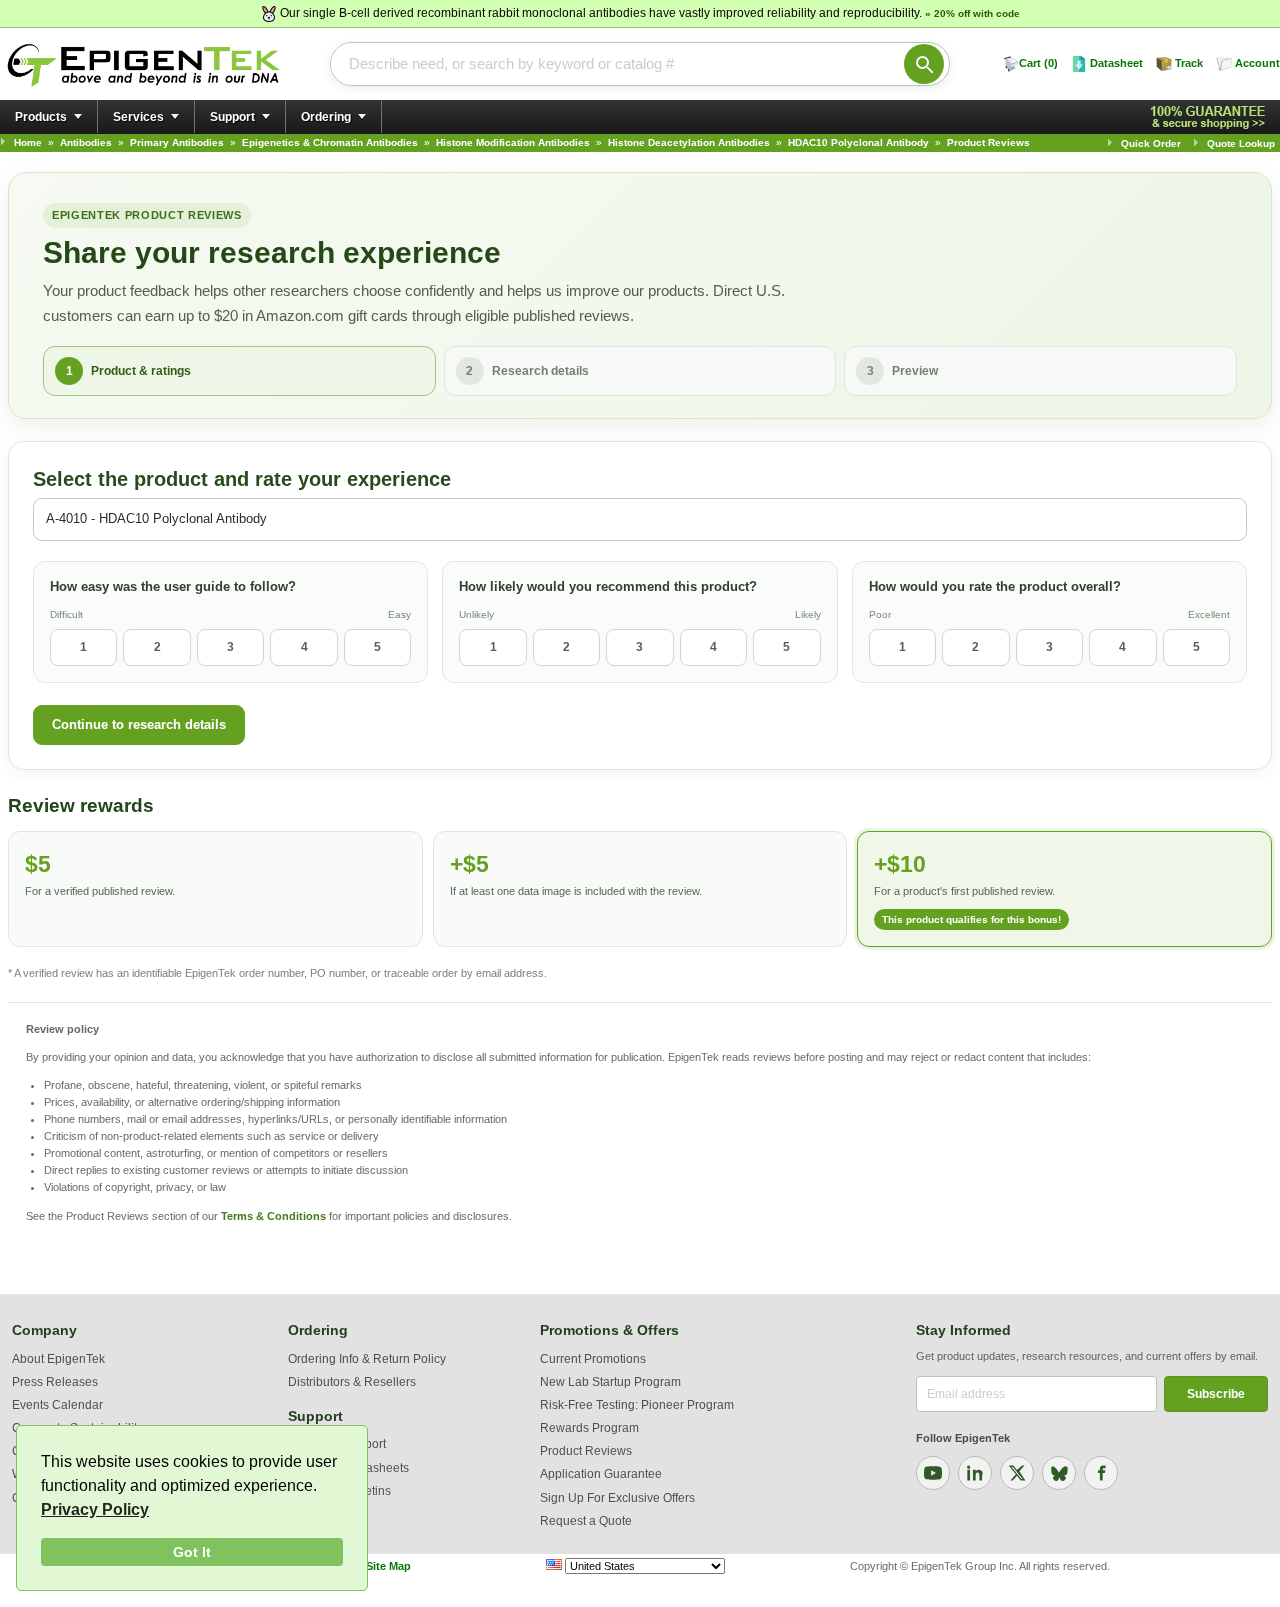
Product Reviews (586, 1451)
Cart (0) (1038, 63)
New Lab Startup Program (610, 1382)
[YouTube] (933, 1473)
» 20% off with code (972, 13)
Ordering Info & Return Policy (367, 1359)
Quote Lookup (1241, 143)
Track (1189, 63)
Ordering (326, 117)
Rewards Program (589, 1428)
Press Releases (55, 1382)
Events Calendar (57, 1405)
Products (41, 117)
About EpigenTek (58, 1359)
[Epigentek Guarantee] (1211, 117)
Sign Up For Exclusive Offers (617, 1498)
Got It (192, 1552)
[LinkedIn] (975, 1473)
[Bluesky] (1059, 1473)
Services (138, 117)
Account (1257, 63)
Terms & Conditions (273, 1216)
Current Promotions (593, 1359)
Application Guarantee (601, 1474)
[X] (1017, 1473)
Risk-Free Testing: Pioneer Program (637, 1405)
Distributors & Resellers (352, 1382)
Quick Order (1151, 143)
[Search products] (924, 64)
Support (232, 117)
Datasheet (1116, 63)
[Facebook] (1101, 1473)
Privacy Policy (95, 1509)
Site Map (388, 1566)
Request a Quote (586, 1521)
